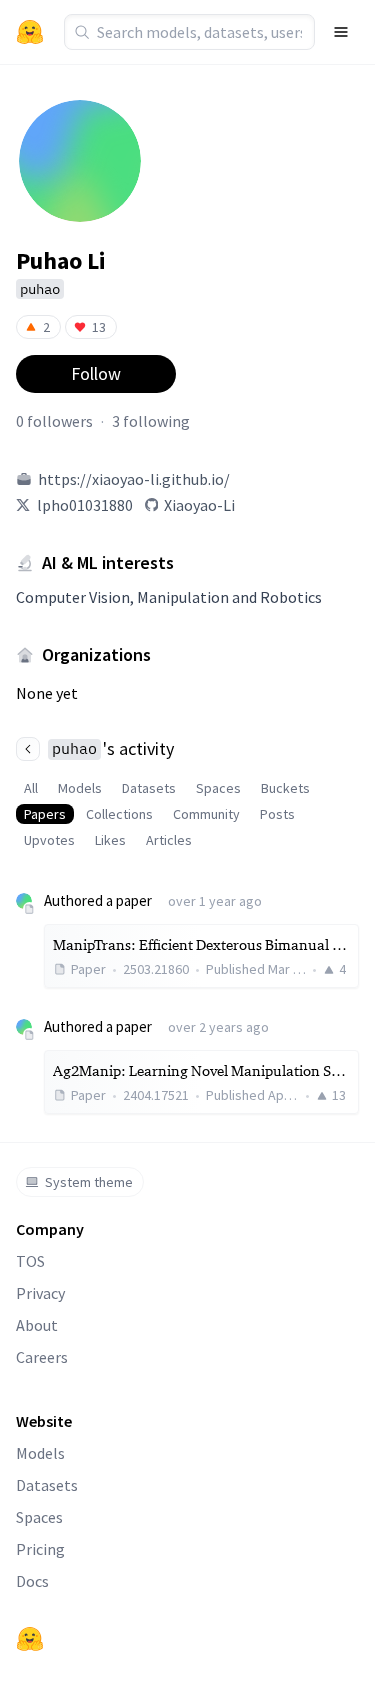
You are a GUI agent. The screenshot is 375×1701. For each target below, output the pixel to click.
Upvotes (49, 840)
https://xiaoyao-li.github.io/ (134, 479)
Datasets (149, 788)
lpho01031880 (85, 505)
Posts (277, 814)
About (37, 1325)
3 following (151, 421)
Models (80, 788)
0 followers (54, 421)
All (31, 788)
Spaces (218, 788)
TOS (30, 1261)
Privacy (40, 1293)
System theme (89, 1182)
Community (206, 814)
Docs (32, 1581)
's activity (113, 748)
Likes (110, 840)
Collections (119, 814)
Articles (169, 840)
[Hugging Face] (30, 1639)
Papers (45, 814)
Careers (42, 1357)
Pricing (40, 1549)
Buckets (285, 788)
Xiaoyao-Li (199, 505)
